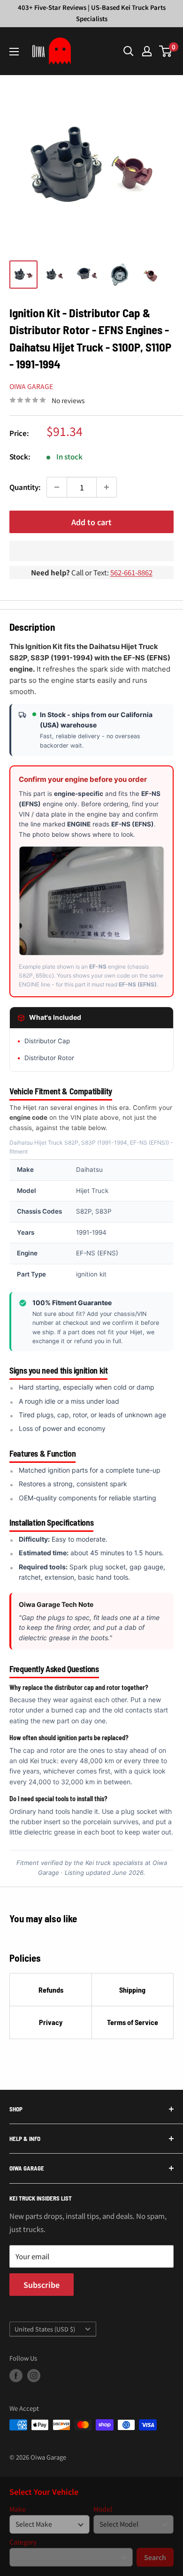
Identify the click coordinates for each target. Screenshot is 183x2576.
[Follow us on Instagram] (34, 2376)
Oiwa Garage (31, 386)
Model (103, 2509)
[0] (166, 51)
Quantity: (25, 487)
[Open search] (129, 51)
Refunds (51, 1990)
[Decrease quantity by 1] (57, 487)
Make (18, 2509)
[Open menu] (14, 52)
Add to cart (91, 522)
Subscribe (42, 2285)
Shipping (132, 1990)
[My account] (147, 51)
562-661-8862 (131, 572)
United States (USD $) (45, 2329)
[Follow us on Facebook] (16, 2376)
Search (155, 2557)
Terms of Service (133, 2022)
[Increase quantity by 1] (107, 487)
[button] (91, 551)
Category (23, 2542)
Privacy (51, 2022)
